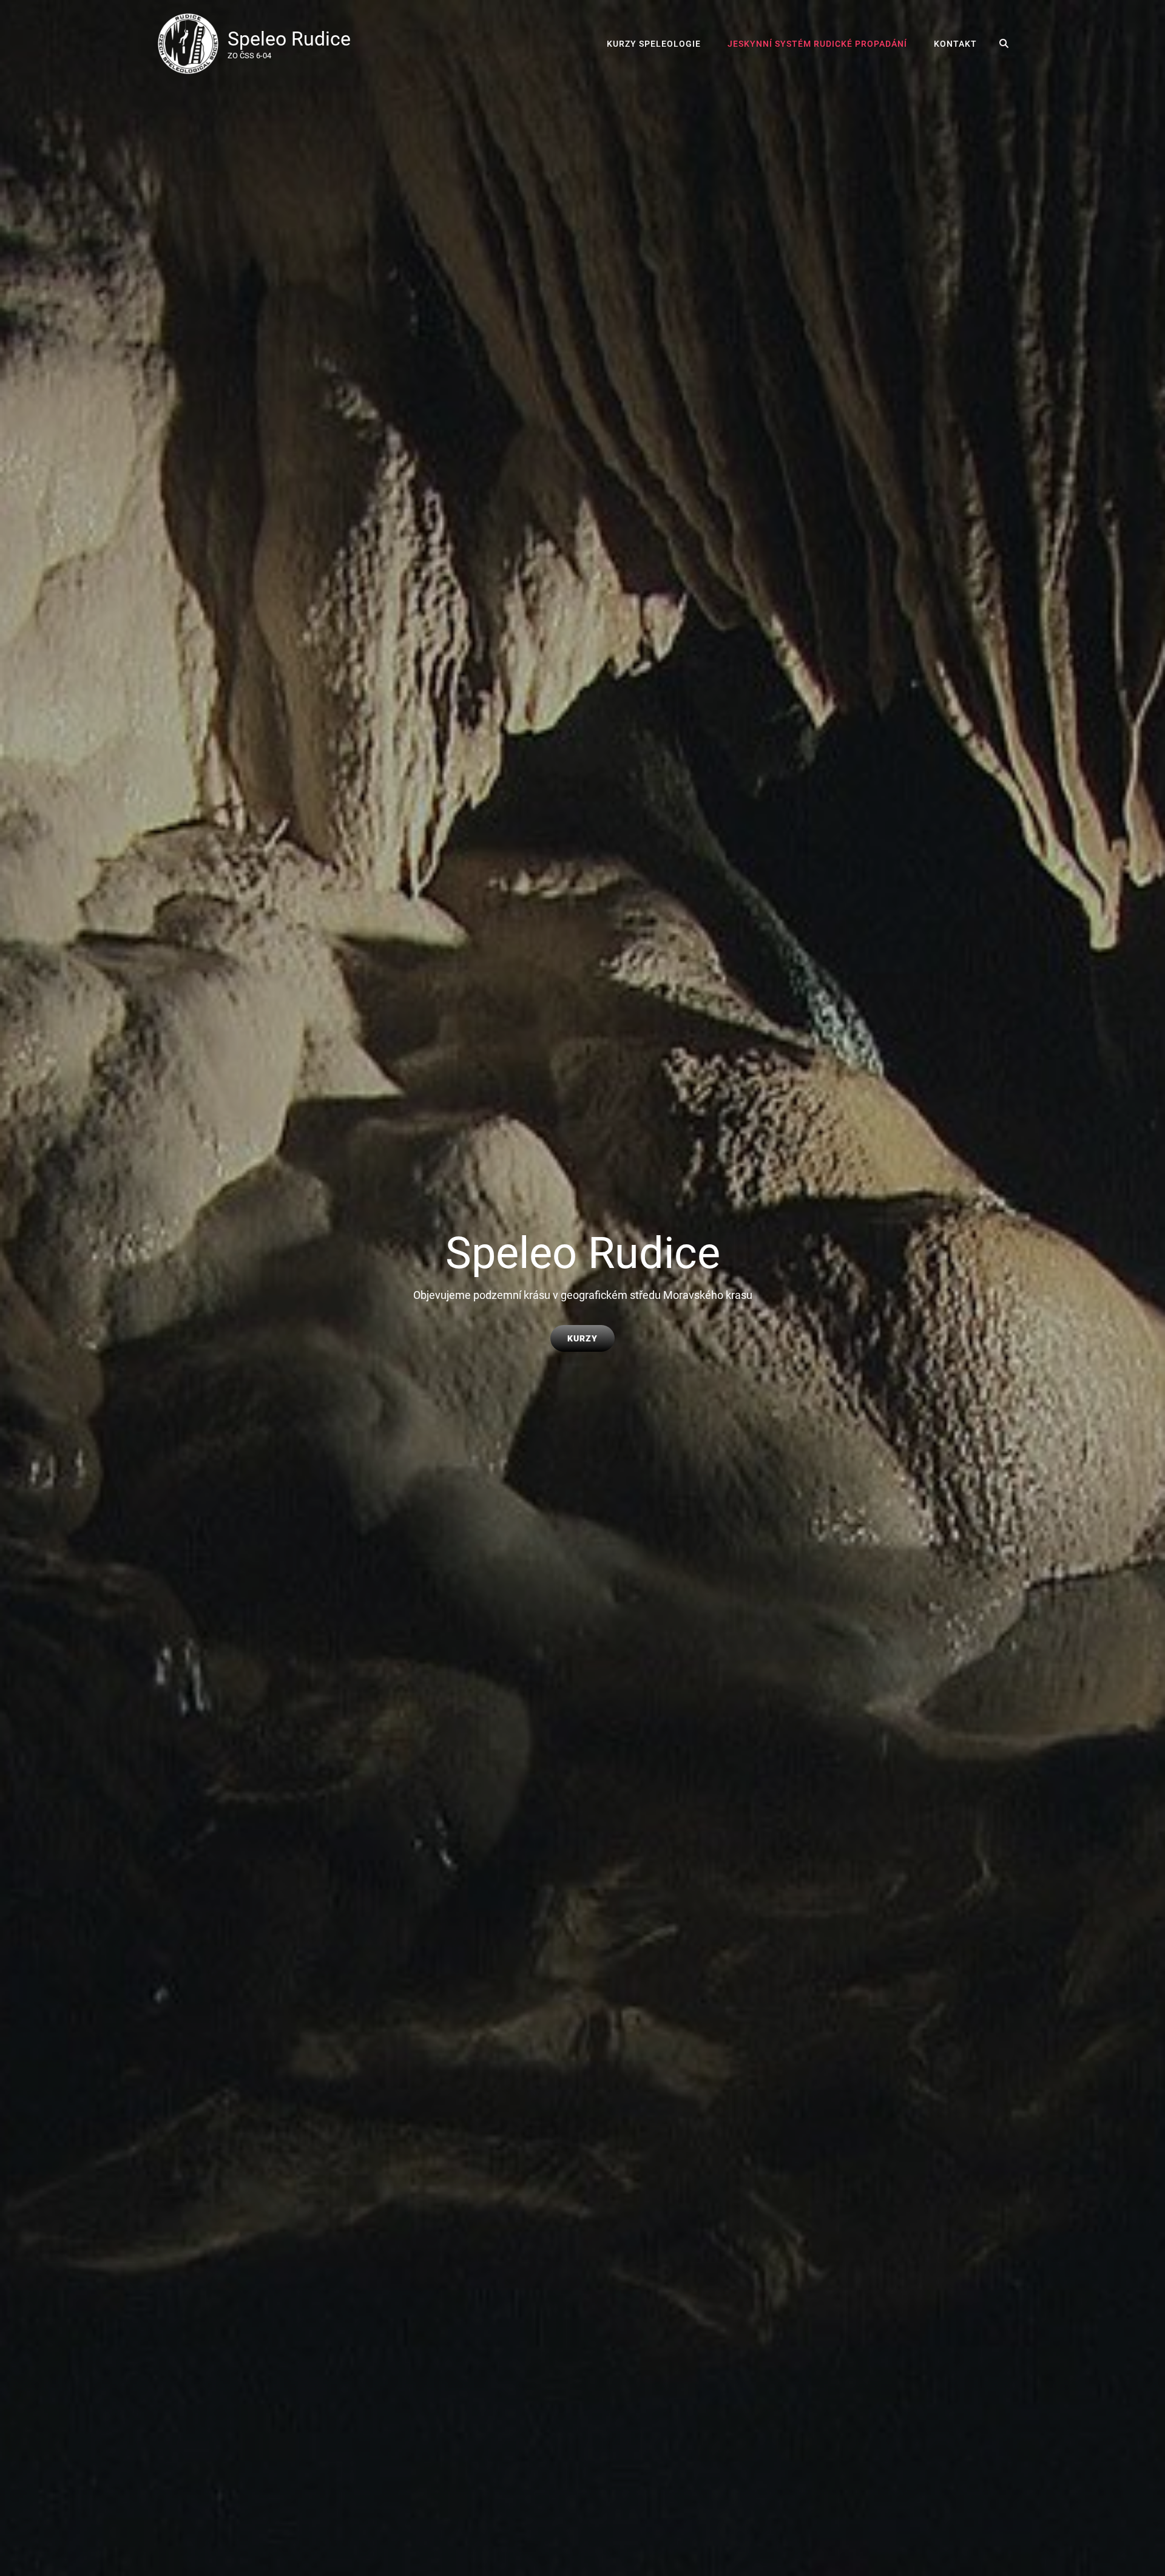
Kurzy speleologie (654, 44)
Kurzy (591, 1338)
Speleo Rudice (289, 39)
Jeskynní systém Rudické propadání (817, 44)
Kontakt (955, 44)
